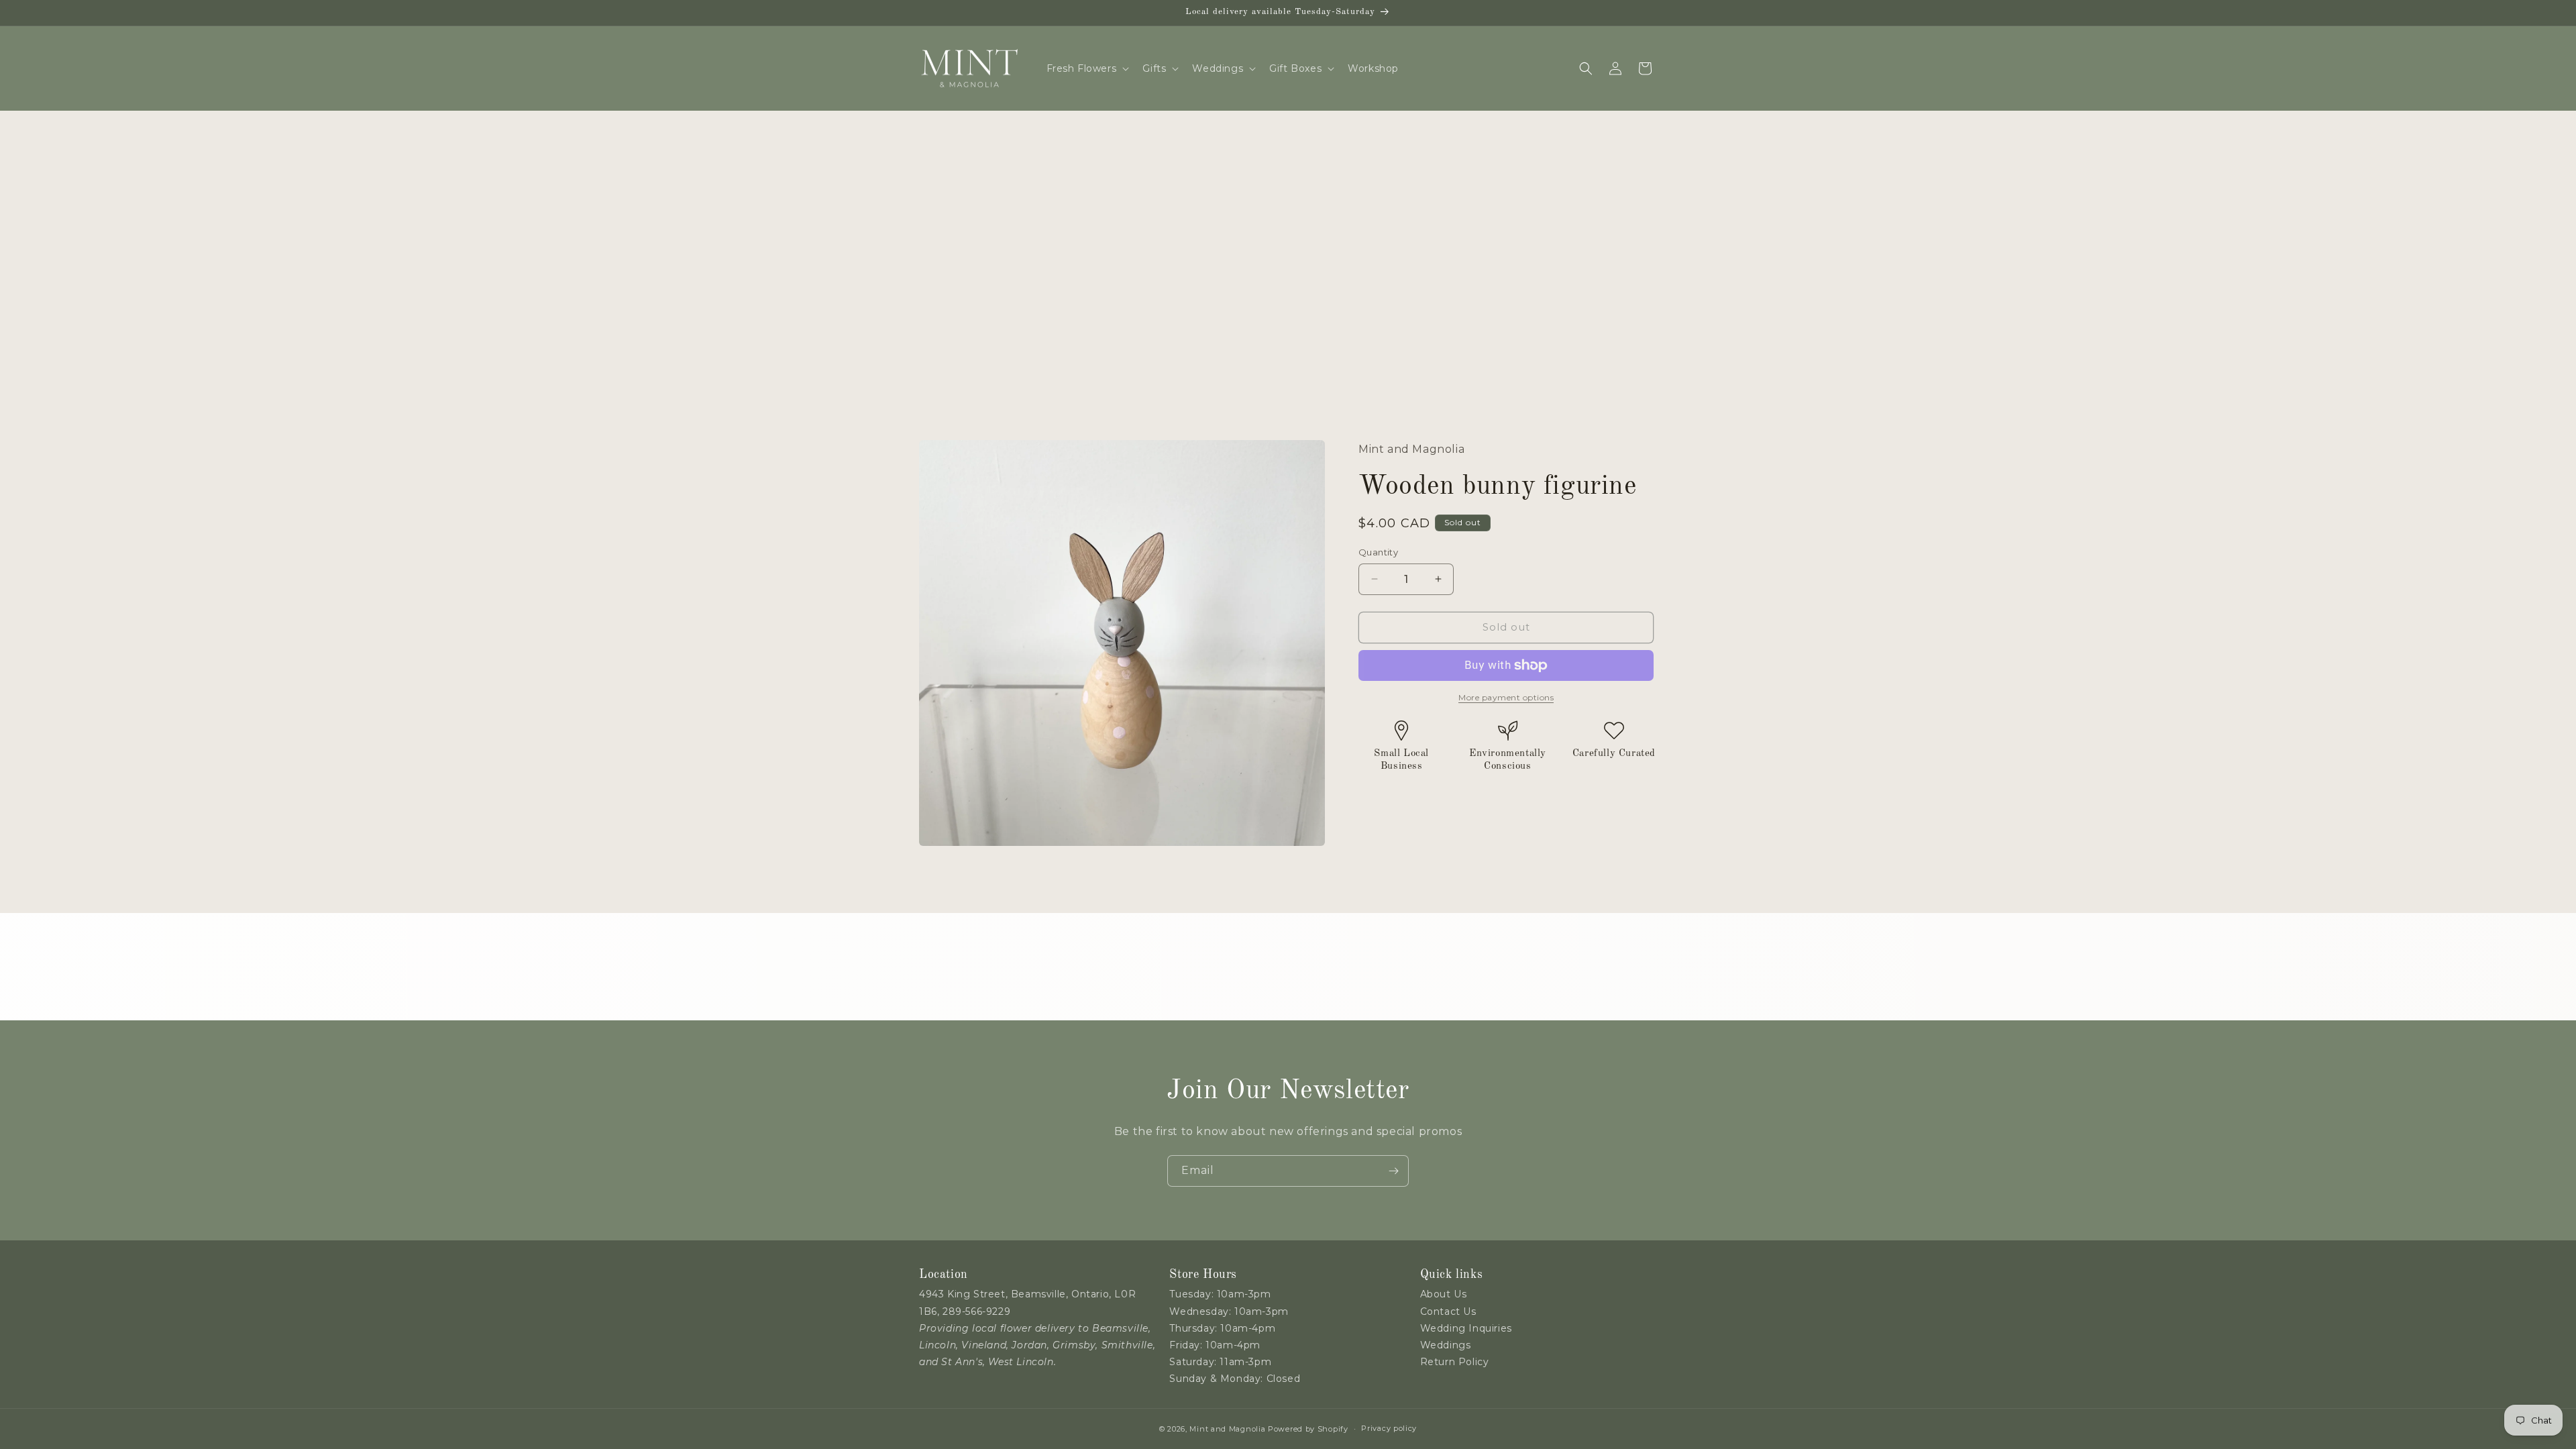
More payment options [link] (1506, 697)
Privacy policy (1389, 1428)
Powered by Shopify (1308, 1429)
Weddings (1446, 1345)
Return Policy (1455, 1362)
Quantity (1378, 552)
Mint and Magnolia (1227, 1429)
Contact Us (1448, 1311)
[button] (1087, 68)
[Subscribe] (1393, 1171)
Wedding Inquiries (1466, 1328)
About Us (1444, 1294)
